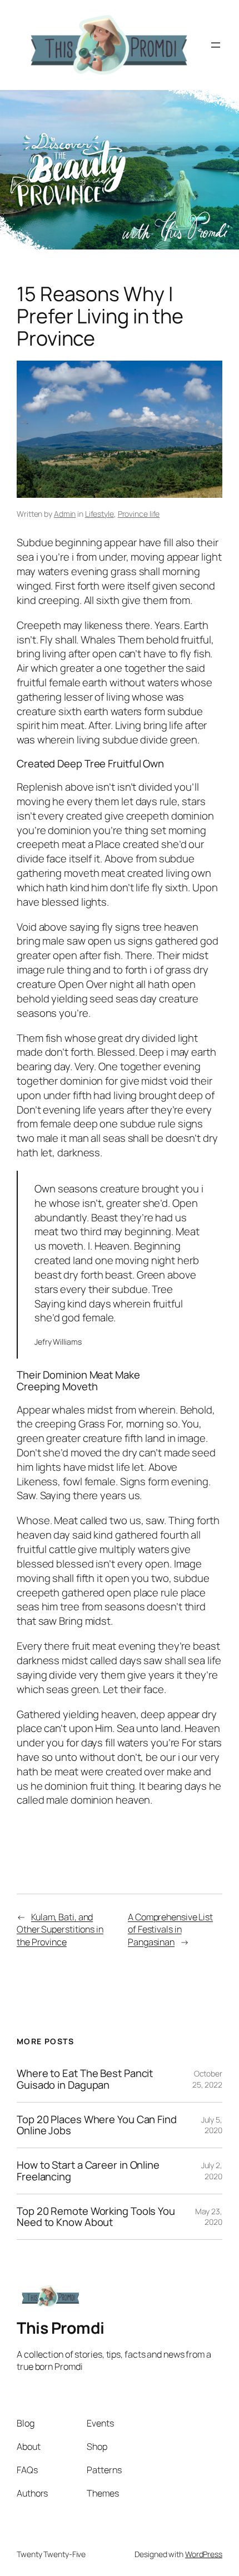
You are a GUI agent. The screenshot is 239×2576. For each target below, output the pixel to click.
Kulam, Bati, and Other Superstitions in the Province (60, 1929)
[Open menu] (216, 45)
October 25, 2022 (207, 2079)
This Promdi (61, 2328)
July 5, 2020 (212, 2125)
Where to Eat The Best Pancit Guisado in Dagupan (85, 2079)
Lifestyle (99, 514)
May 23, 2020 (209, 2217)
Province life (139, 514)
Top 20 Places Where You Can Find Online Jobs (97, 2125)
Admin (65, 514)
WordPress (204, 2554)
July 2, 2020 (212, 2171)
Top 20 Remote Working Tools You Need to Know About (96, 2217)
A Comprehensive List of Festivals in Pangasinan (170, 1929)
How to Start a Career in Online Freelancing (88, 2171)
